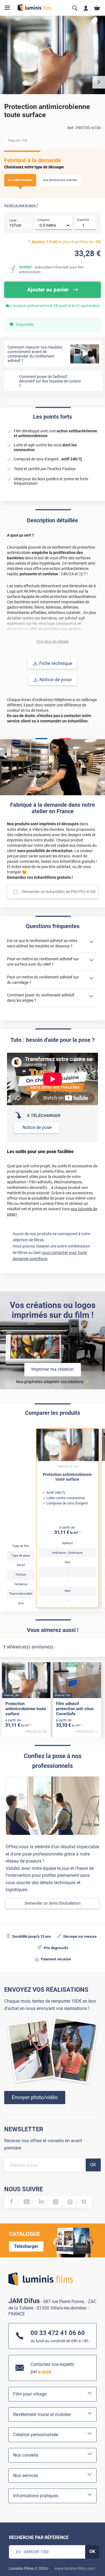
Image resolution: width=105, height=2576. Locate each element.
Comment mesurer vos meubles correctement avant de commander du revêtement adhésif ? (35, 354)
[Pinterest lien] (70, 2202)
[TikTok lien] (84, 2202)
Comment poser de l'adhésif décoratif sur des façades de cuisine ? (50, 381)
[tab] (10, 2554)
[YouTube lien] (27, 2202)
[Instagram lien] (56, 2202)
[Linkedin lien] (42, 2202)
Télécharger (26, 2246)
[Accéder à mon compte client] (86, 8)
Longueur (43, 220)
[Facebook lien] (12, 2202)
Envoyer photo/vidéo (35, 2097)
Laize (13, 220)
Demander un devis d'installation (53, 1903)
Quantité (83, 220)
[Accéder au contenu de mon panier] (97, 8)
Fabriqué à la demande (33, 160)
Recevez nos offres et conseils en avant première (43, 2144)
